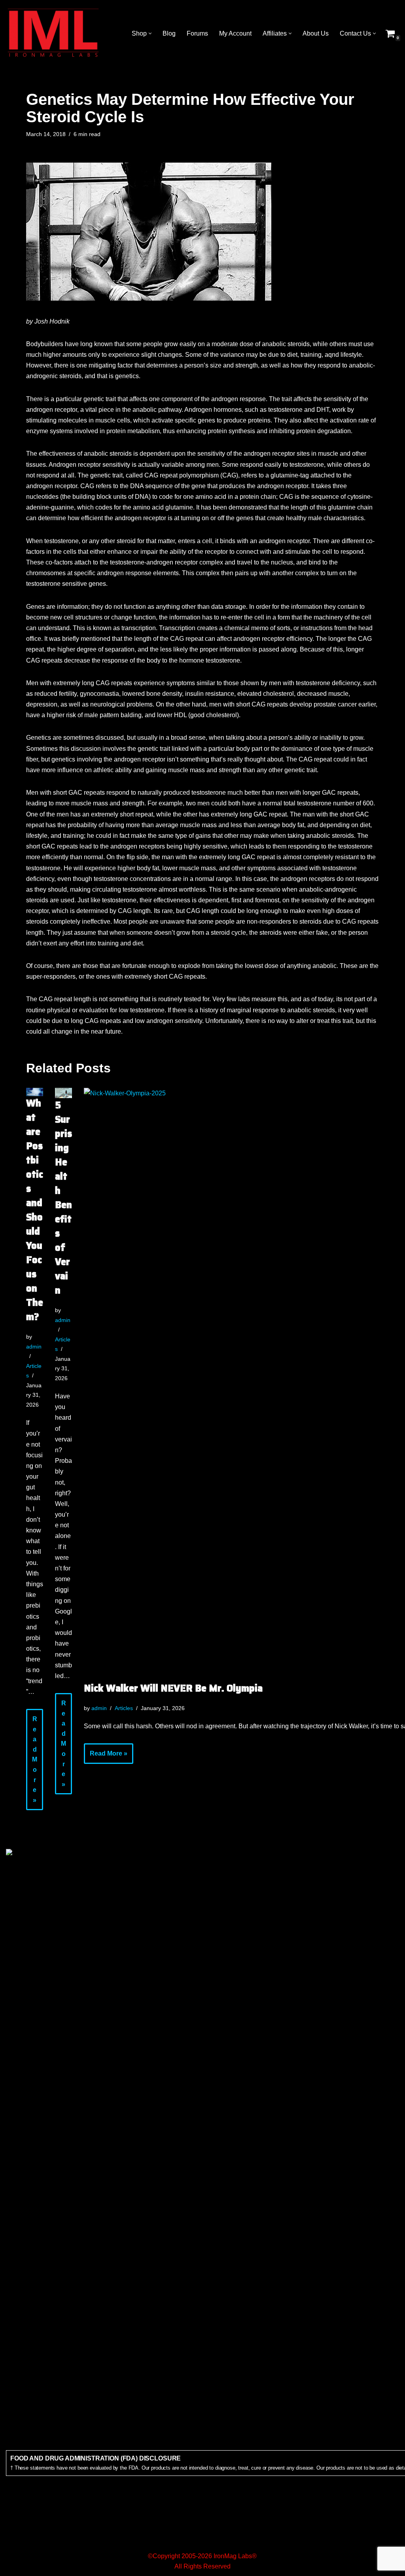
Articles (124, 1708)
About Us (316, 33)
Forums (197, 33)
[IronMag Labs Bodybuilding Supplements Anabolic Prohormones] (53, 33)
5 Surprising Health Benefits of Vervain (63, 1198)
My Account (235, 33)
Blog (169, 33)
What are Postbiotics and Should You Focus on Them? (35, 1210)
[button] (150, 33)
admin (34, 1347)
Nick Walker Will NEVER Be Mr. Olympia (173, 1688)
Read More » (32, 1763)
